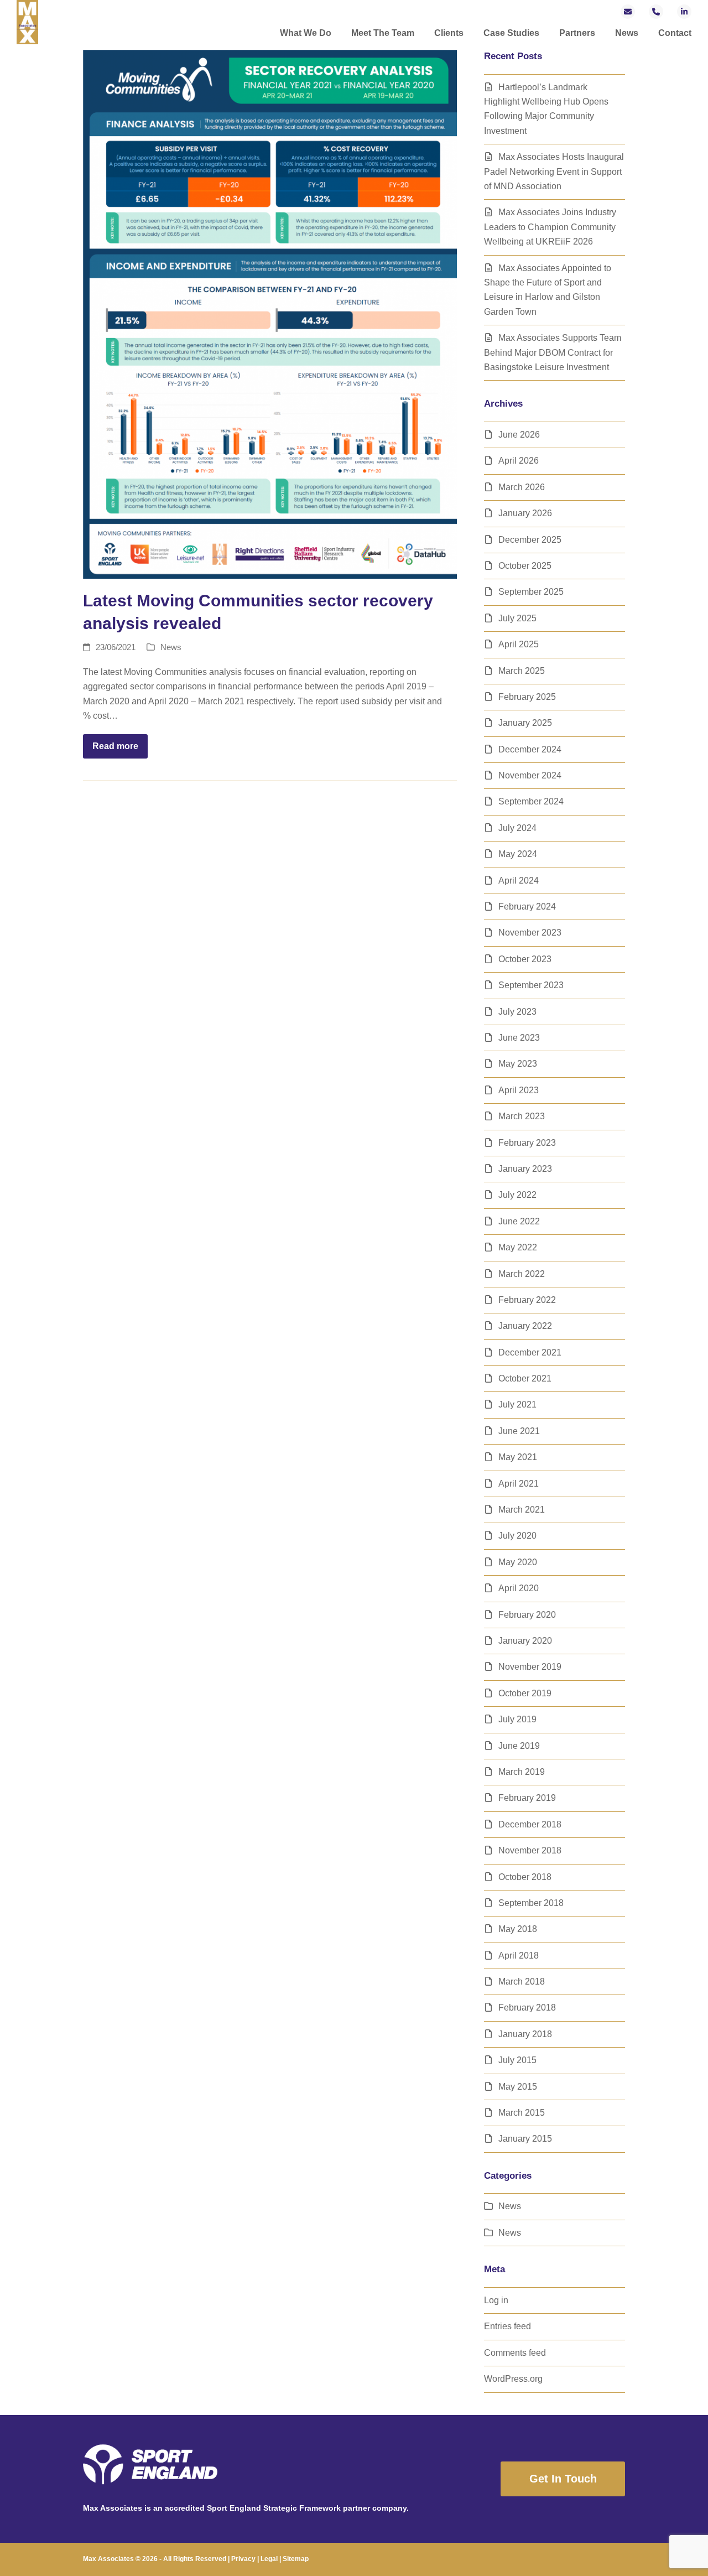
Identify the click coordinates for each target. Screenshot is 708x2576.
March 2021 (522, 1510)
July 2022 (517, 1195)
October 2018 (525, 1877)
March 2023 (522, 1116)
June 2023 (519, 1038)
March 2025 (522, 671)
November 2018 (530, 1850)
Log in (496, 2300)
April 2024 (519, 881)
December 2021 (530, 1352)
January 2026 (525, 513)
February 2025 (527, 697)
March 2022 (522, 1274)
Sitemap (296, 2559)
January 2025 (525, 723)
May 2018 (518, 1929)
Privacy (243, 2559)
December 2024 (530, 749)
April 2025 (519, 644)
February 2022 (527, 1300)
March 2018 (522, 1982)
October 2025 (525, 566)
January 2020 (525, 1641)
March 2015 (522, 2113)
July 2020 (517, 1536)
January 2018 (525, 2034)
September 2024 (531, 801)
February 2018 (527, 2008)
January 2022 (525, 1326)
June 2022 (519, 1221)
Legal (269, 2559)
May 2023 (518, 1064)
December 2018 (530, 1824)
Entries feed (507, 2326)
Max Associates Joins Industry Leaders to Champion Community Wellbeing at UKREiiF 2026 (550, 227)
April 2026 (519, 461)
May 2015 (518, 2087)
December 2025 (530, 540)
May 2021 (518, 1457)
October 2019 (525, 1693)
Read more (115, 746)
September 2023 (531, 985)
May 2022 (518, 1247)
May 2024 (518, 854)
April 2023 (519, 1090)
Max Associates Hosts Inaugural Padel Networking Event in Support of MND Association (554, 172)
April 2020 (519, 1588)
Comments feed (515, 2353)
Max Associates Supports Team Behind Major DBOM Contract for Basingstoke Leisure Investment (553, 352)
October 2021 (525, 1378)
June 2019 (519, 1746)
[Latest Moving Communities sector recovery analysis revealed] (270, 313)
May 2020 (518, 1562)
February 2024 (527, 907)
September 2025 (531, 592)
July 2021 (517, 1404)
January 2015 (525, 2139)
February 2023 (527, 1143)
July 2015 (517, 2060)
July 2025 (517, 618)
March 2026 (522, 487)
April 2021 (519, 1484)
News (171, 647)
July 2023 (517, 1012)
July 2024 (517, 828)
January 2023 (525, 1169)
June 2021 (519, 1431)
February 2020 (527, 1615)
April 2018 (519, 1956)
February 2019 (527, 1798)
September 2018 (531, 1903)
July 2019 (517, 1719)
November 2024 (530, 775)
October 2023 (525, 959)
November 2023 (530, 933)
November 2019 (530, 1667)
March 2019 (522, 1772)
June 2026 (519, 435)
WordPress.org (513, 2379)
